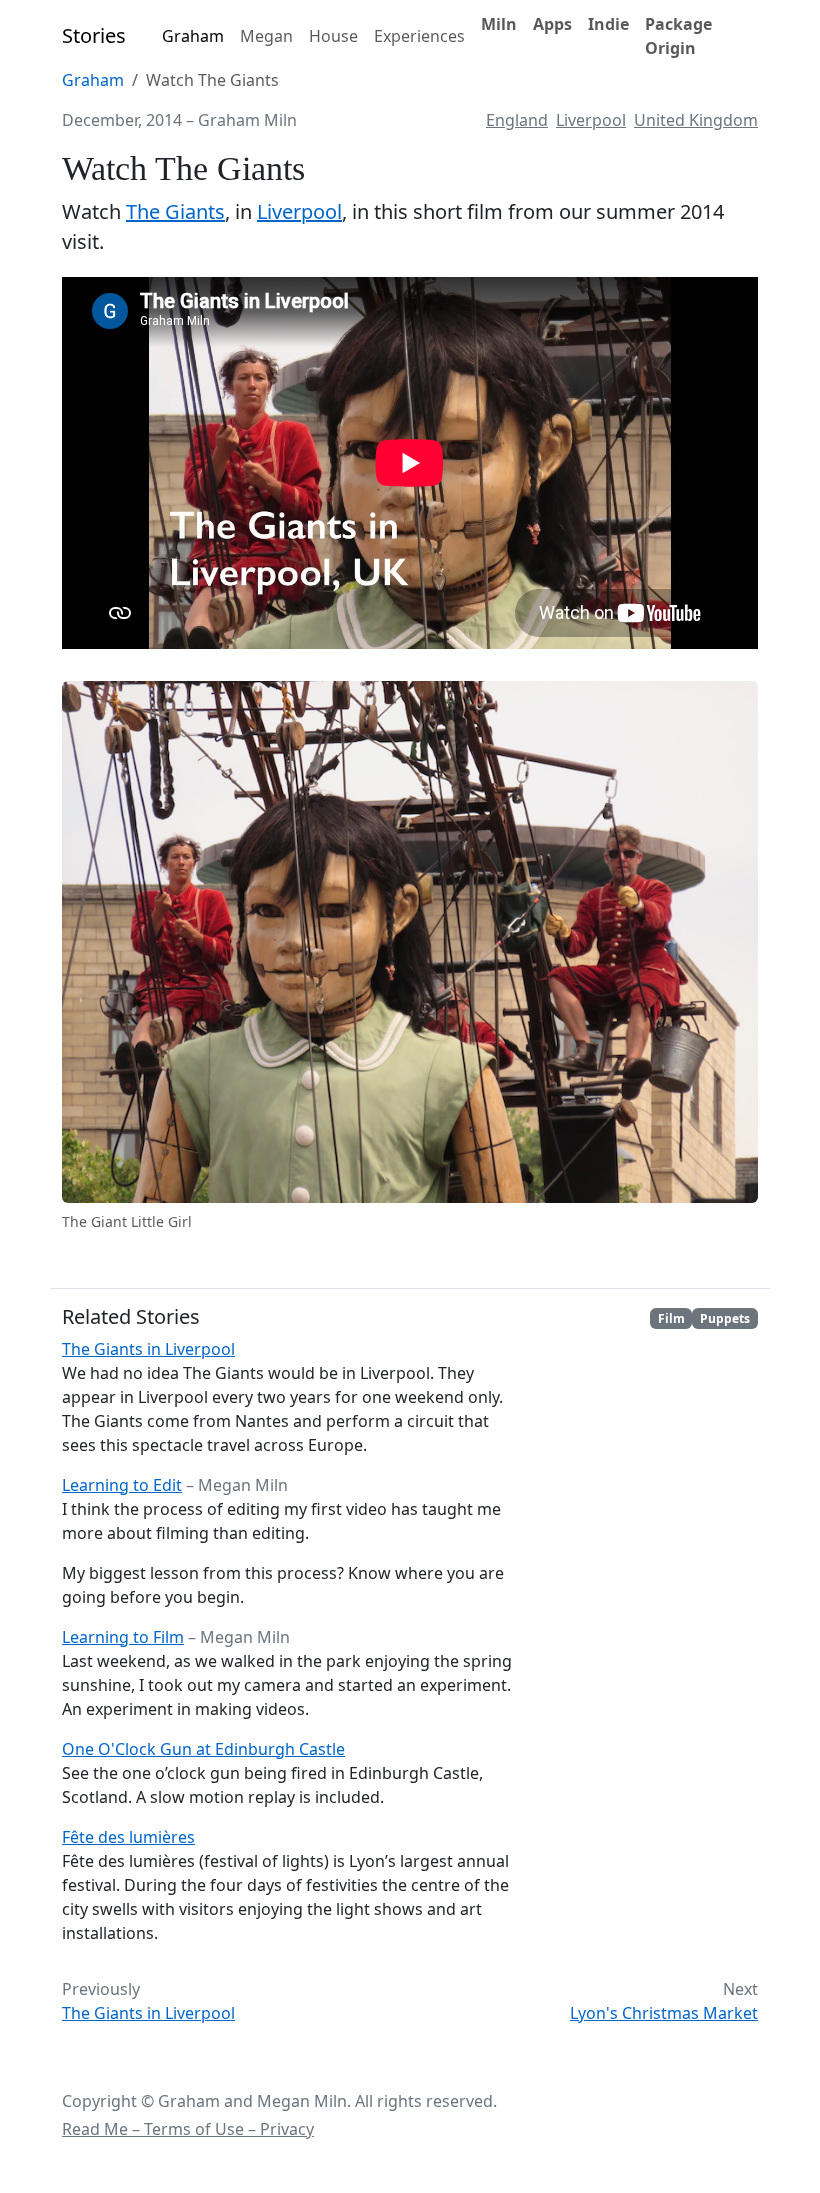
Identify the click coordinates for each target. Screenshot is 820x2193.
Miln (499, 24)
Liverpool (591, 120)
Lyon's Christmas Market (664, 2013)
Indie (608, 24)
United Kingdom (696, 120)
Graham (193, 36)
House (333, 36)
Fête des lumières (128, 1837)
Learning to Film (123, 1637)
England (517, 120)
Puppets (725, 1318)
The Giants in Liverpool (148, 1349)
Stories (94, 35)
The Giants (175, 211)
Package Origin (678, 36)
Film (671, 1318)
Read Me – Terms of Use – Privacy (188, 2129)
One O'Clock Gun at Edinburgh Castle (203, 1749)
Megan (266, 36)
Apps (552, 24)
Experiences (419, 36)
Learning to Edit (122, 1485)
